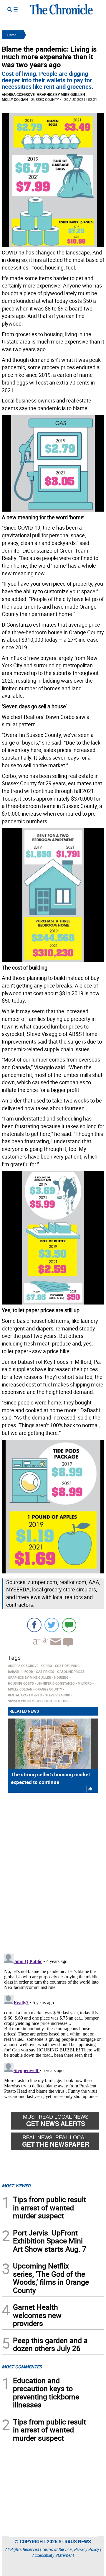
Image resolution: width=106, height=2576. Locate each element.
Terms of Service (57, 2549)
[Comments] (69, 1625)
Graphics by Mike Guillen (61, 94)
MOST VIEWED (16, 2186)
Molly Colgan (15, 99)
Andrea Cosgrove (18, 94)
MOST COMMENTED (22, 2367)
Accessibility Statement (53, 2555)
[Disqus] (53, 1872)
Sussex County (45, 99)
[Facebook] (34, 1625)
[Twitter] (52, 1625)
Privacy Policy (87, 2549)
